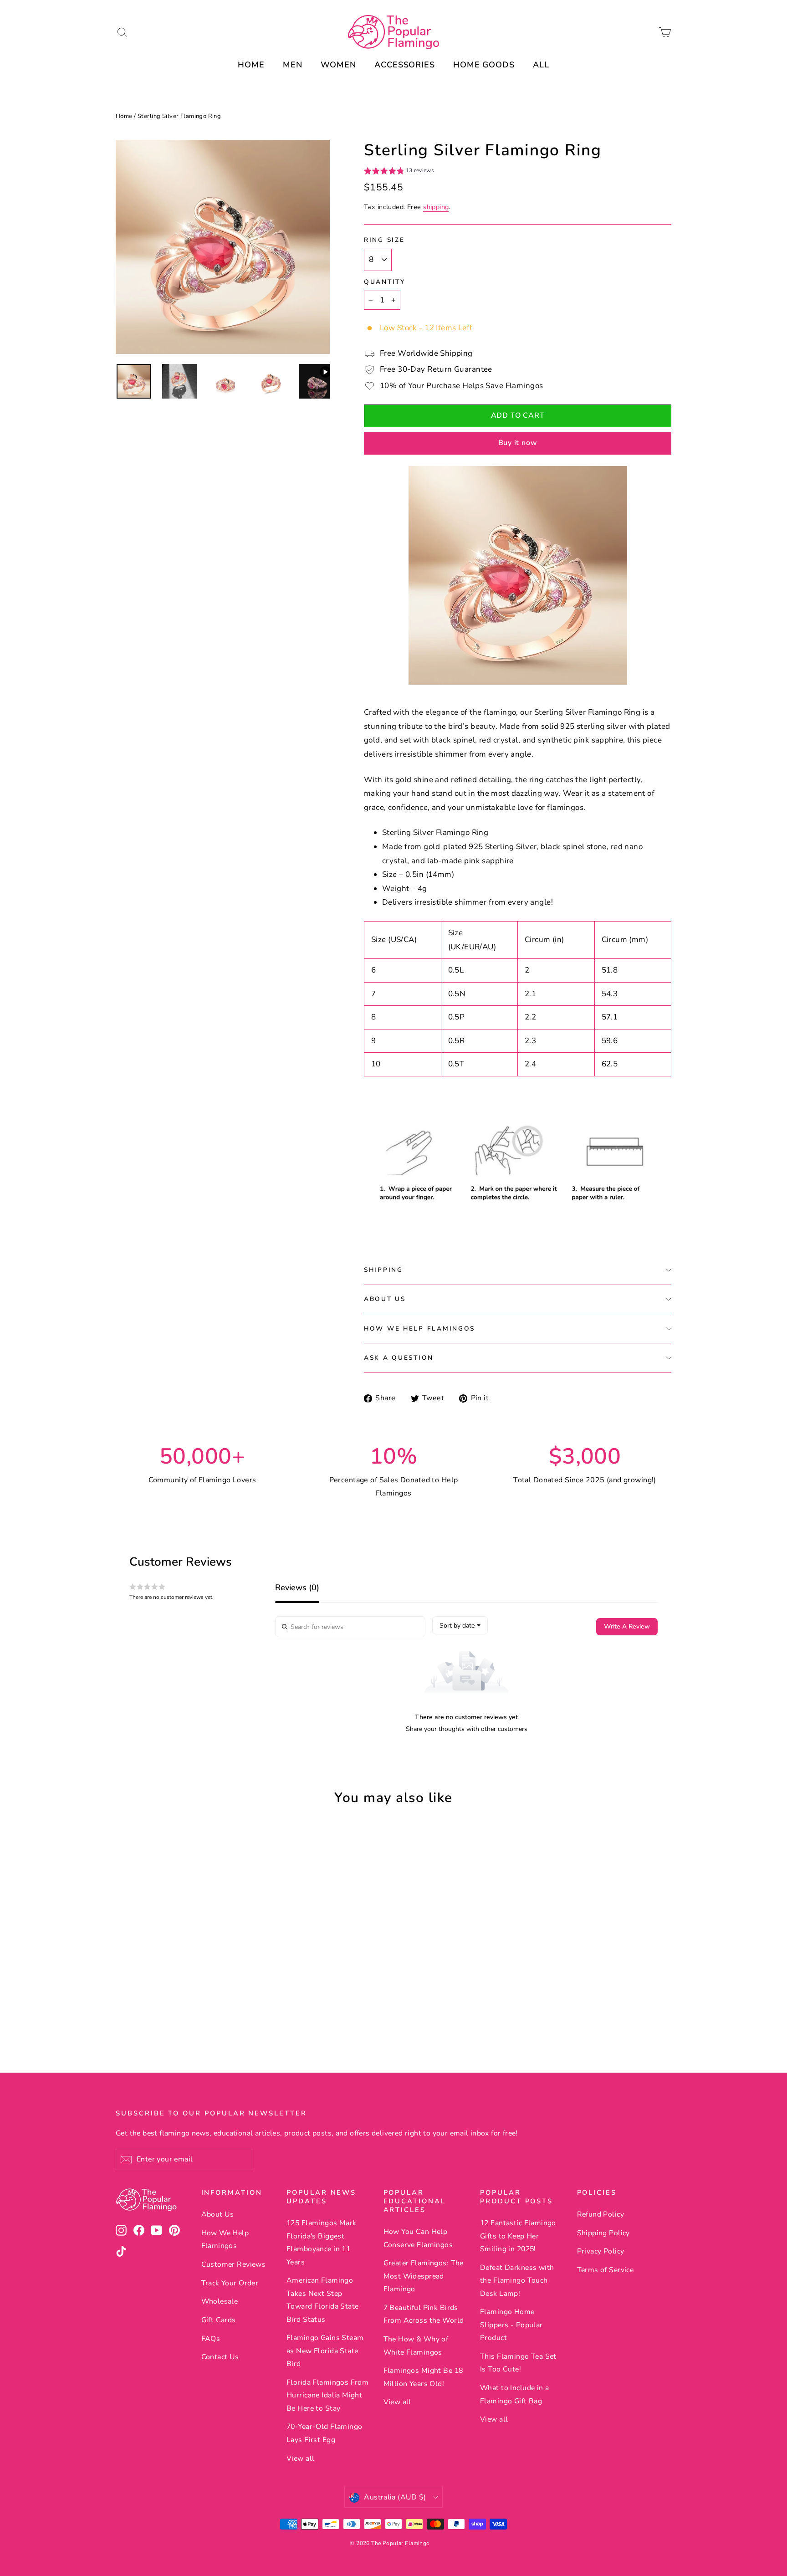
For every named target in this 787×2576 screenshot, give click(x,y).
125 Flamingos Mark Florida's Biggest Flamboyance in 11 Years (322, 2242)
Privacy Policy (601, 2251)
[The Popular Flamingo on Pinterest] (174, 2230)
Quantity (385, 282)
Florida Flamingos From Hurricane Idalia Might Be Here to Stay (327, 2395)
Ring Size (384, 240)
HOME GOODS (484, 65)
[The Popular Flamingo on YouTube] (157, 2230)
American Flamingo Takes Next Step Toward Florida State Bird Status (323, 2300)
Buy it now (518, 443)
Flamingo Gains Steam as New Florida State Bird (325, 2351)
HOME (251, 65)
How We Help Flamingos (419, 1329)
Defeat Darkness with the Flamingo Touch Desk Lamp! (517, 2281)
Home (124, 116)
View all (300, 2458)
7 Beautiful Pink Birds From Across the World (424, 2314)
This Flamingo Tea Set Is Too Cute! (518, 2363)
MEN (293, 65)
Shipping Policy (603, 2233)
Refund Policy (601, 2214)
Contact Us (220, 2357)
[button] (399, 172)
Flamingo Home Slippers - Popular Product (511, 2325)
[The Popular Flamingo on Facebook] (139, 2230)
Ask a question (399, 1358)
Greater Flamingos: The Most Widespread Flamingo (424, 2276)
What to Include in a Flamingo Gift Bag (515, 2394)
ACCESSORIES (405, 65)
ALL (541, 65)
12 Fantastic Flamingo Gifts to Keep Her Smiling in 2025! (518, 2236)
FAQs (211, 2339)
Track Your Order (230, 2283)
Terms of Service (606, 2270)
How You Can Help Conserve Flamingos (418, 2238)
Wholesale (220, 2301)
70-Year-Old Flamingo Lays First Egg (325, 2433)
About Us (385, 1299)
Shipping (383, 1270)
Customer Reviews (234, 2264)
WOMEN (339, 65)
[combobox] (460, 1625)
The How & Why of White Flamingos (416, 2346)
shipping (436, 207)
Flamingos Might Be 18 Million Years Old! (423, 2377)
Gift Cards (219, 2320)
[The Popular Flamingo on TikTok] (121, 2251)
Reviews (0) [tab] (297, 1588)
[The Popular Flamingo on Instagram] (121, 2230)
